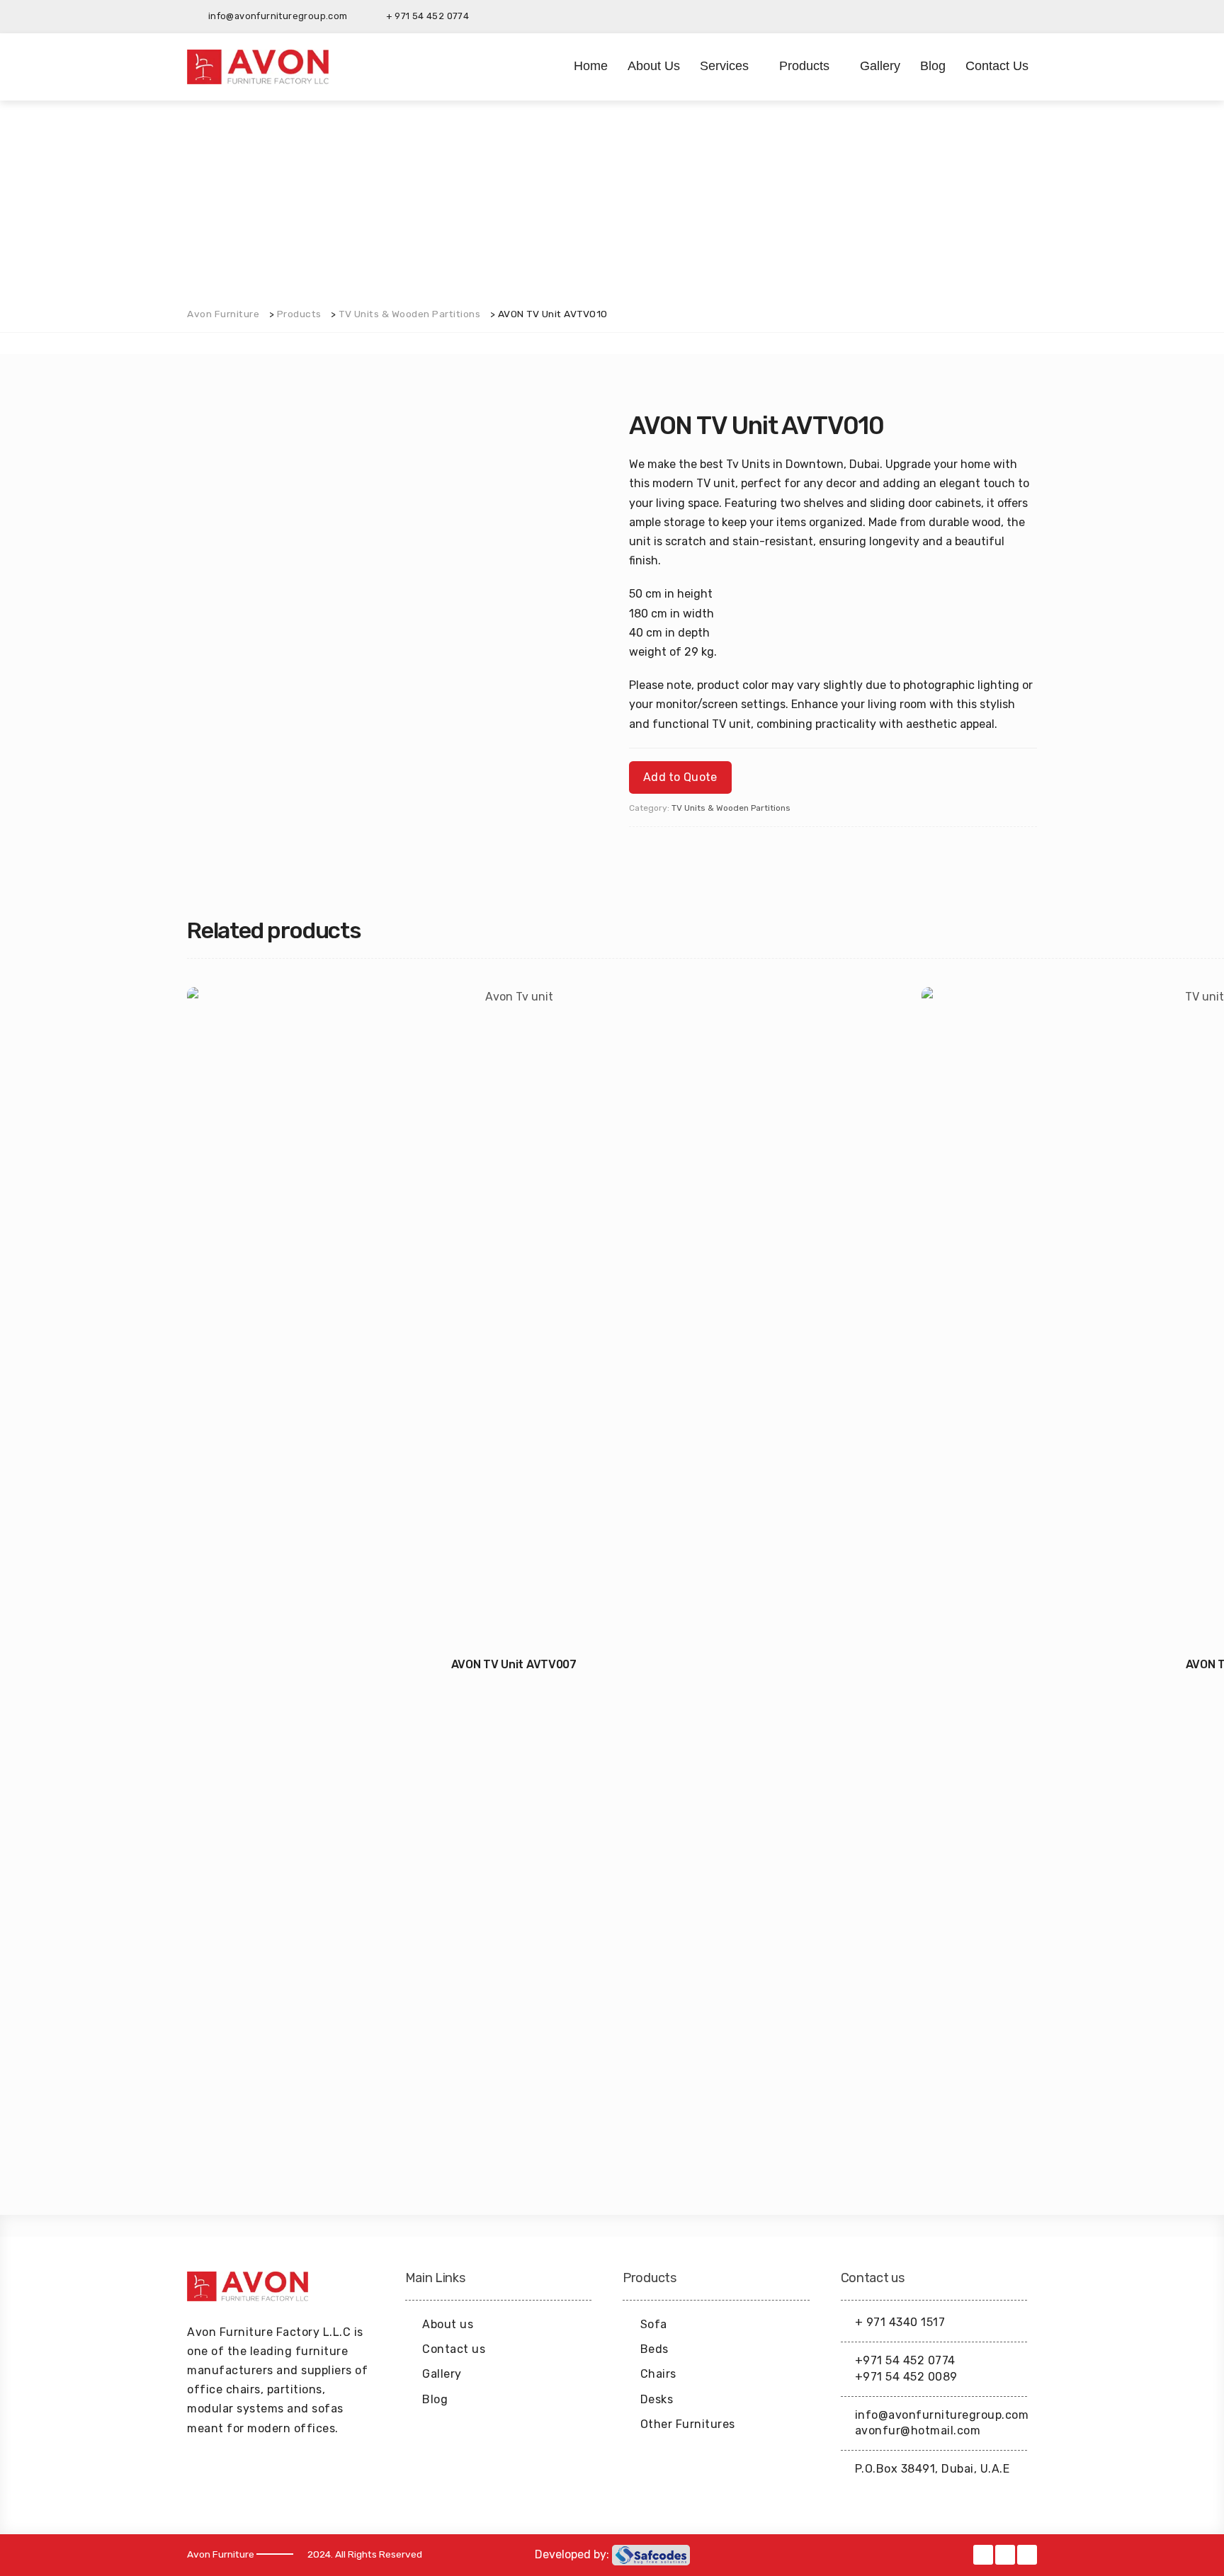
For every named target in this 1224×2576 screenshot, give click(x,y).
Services (724, 66)
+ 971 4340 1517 (900, 2322)
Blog (933, 66)
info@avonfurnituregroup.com (942, 2415)
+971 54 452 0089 (906, 2377)
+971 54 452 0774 (905, 2360)
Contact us (997, 66)
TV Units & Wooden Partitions (731, 808)
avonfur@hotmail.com (918, 2430)
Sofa (654, 2324)
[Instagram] (1027, 16)
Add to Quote (680, 777)
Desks (657, 2399)
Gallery (880, 66)
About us (654, 66)
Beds (654, 2349)
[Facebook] (982, 16)
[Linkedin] (1004, 16)
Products (804, 66)
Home (591, 66)
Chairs (658, 2374)
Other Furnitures (688, 2424)
